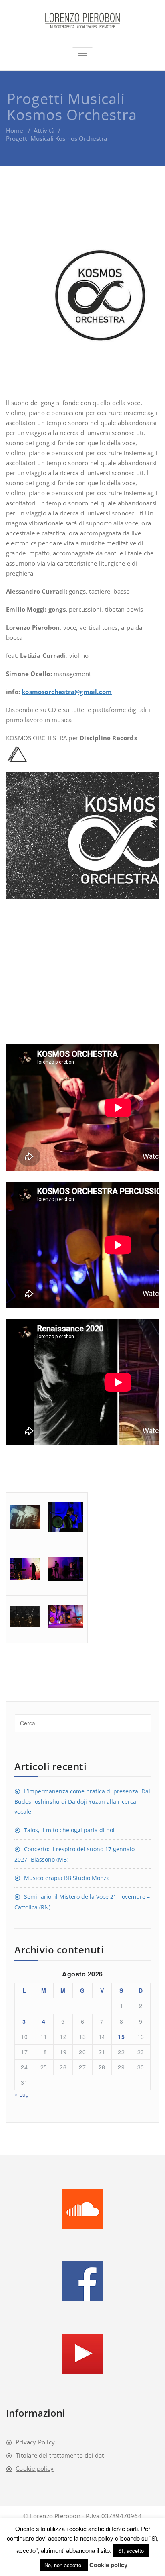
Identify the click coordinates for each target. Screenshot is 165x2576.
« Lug (22, 2094)
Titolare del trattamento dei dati (61, 2455)
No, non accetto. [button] (64, 2565)
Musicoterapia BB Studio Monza (67, 1878)
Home (15, 130)
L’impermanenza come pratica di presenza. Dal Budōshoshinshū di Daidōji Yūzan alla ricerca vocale (82, 1801)
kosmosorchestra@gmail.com (67, 692)
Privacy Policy (35, 2442)
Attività (44, 130)
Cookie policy (35, 2468)
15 (121, 2037)
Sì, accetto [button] (131, 2551)
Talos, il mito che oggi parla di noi (69, 1830)
